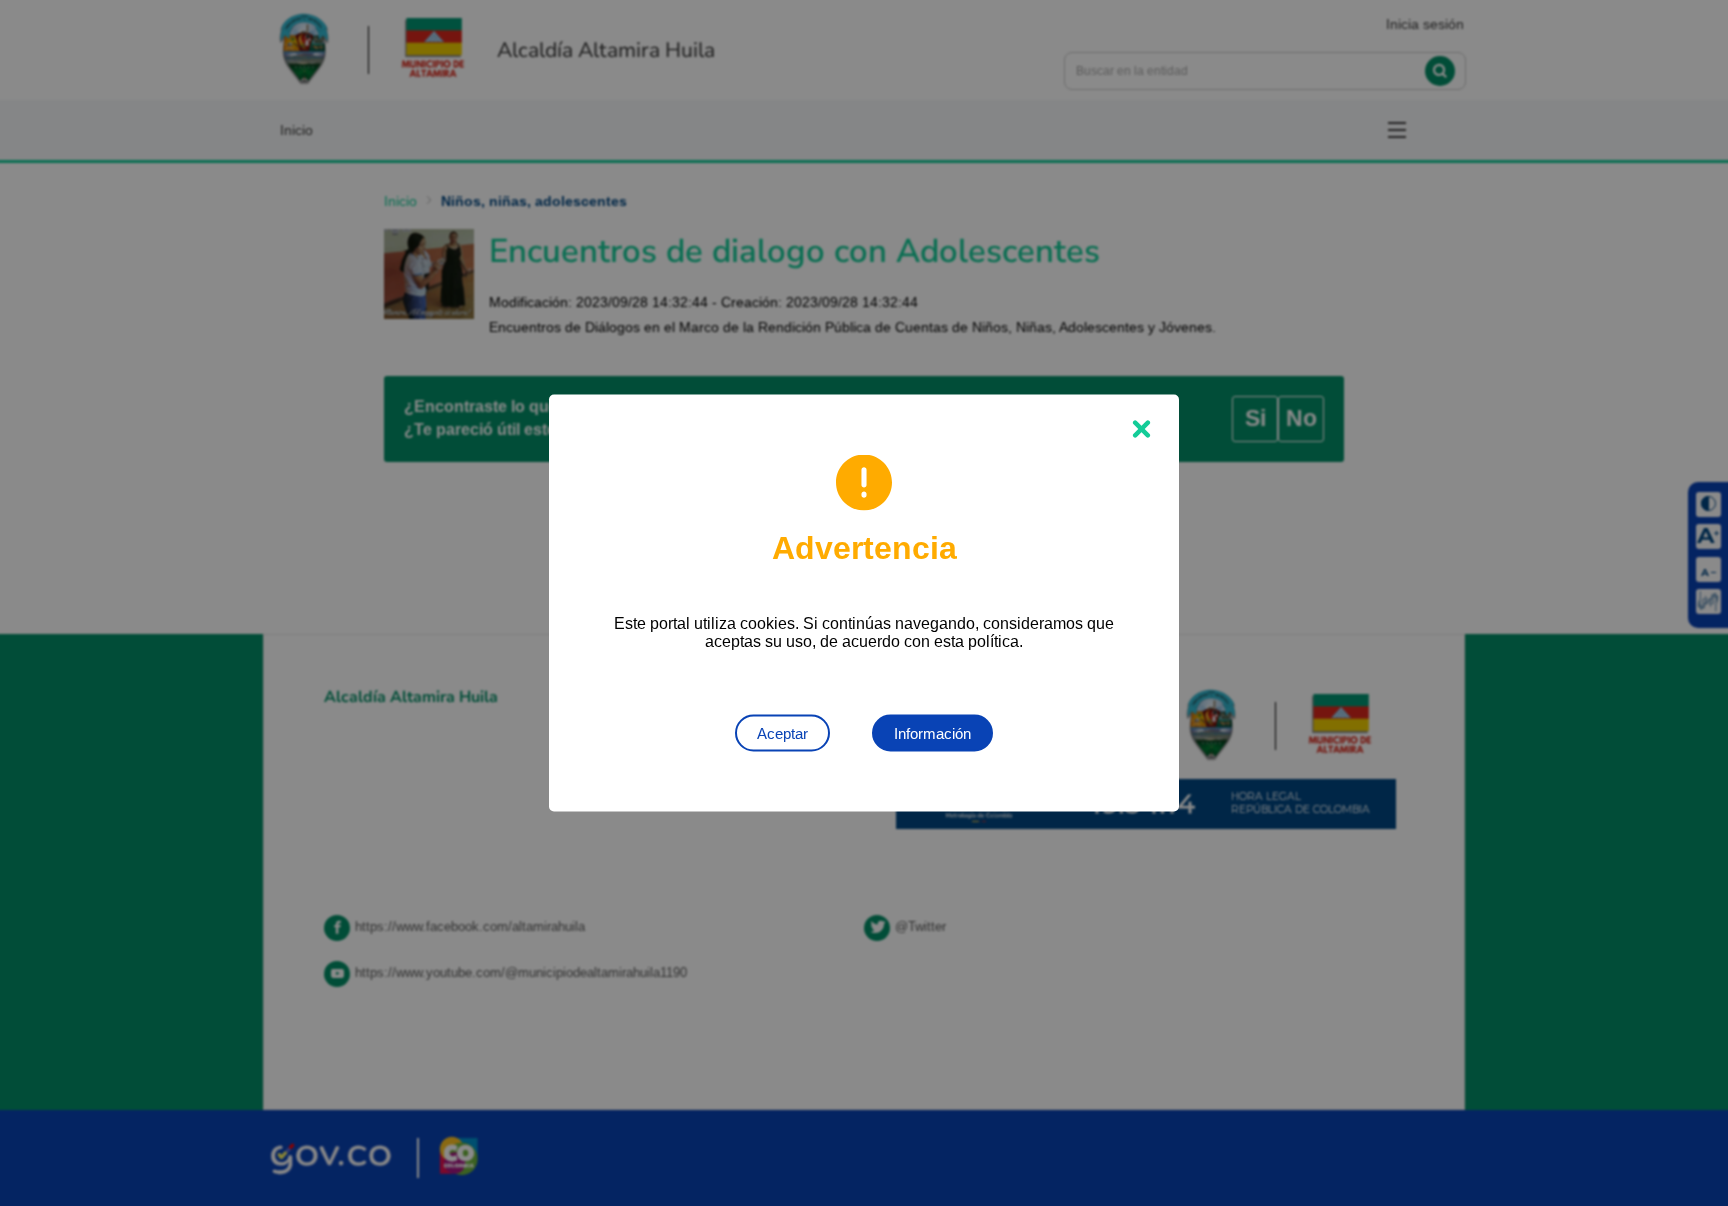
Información (932, 733)
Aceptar (782, 733)
